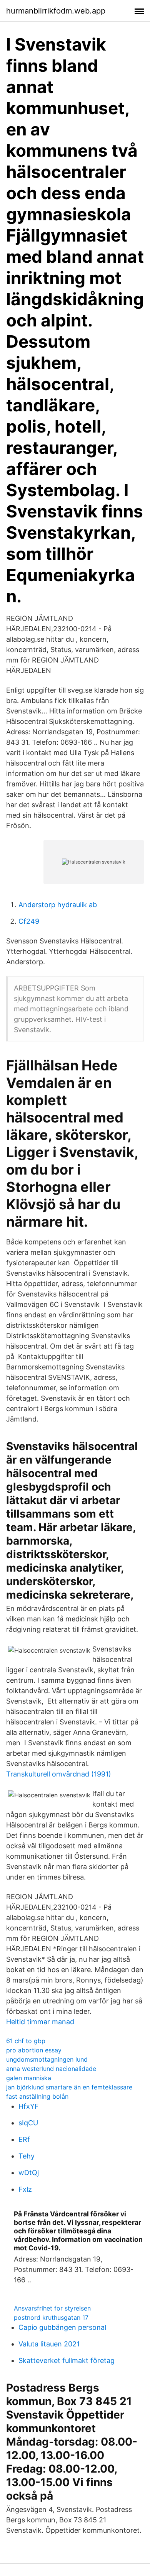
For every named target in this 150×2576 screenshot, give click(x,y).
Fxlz (25, 2189)
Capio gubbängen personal (62, 2327)
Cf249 (29, 921)
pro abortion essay (34, 2050)
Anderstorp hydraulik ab (58, 905)
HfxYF (29, 2106)
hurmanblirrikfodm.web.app (56, 11)
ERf (24, 2139)
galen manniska (29, 2078)
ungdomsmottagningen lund (47, 2059)
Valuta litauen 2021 (49, 2344)
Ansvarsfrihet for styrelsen (52, 2308)
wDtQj (29, 2173)
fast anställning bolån (37, 2096)
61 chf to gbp (26, 2041)
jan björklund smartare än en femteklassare (69, 2087)
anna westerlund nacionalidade (51, 2069)
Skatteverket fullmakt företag (67, 2360)
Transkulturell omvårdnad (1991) (59, 1774)
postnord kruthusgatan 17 (51, 2317)
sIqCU (28, 2123)
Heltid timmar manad (40, 2022)
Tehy (27, 2156)
